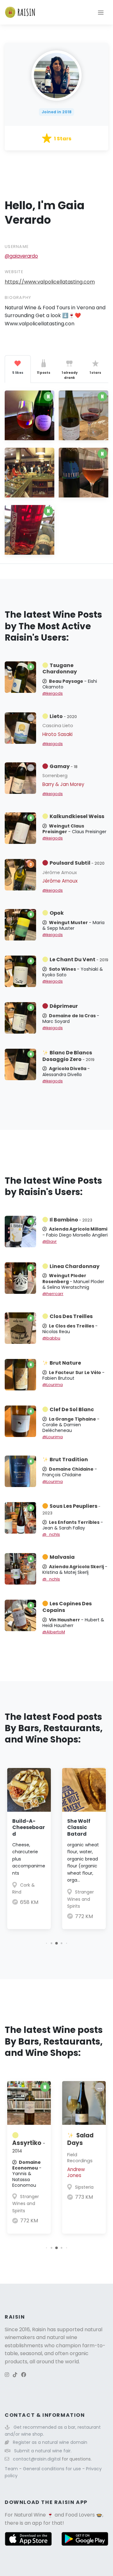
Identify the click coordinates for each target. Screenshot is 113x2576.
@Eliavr (50, 1241)
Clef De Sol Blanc (72, 1409)
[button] (47, 1943)
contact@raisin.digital (37, 2459)
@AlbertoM (54, 1632)
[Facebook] (24, 2375)
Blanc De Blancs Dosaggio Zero (68, 1056)
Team (12, 2469)
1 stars (95, 373)
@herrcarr (53, 1294)
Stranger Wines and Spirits (81, 1899)
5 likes (18, 373)
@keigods (53, 693)
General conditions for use (53, 2469)
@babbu (51, 1338)
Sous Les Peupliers (71, 1509)
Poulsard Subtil (77, 863)
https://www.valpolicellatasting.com (50, 282)
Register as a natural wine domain (50, 2442)
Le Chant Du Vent (79, 960)
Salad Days (80, 2139)
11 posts (43, 373)
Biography (18, 297)
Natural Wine (30, 2515)
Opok (57, 913)
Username (17, 247)
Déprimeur (64, 1006)
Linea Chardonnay (75, 1266)
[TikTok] (15, 2375)
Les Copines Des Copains (67, 1607)
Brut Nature (65, 1363)
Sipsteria (84, 2187)
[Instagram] (7, 2375)
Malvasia (62, 1557)
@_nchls (51, 1534)
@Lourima (53, 1385)
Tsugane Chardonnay (60, 669)
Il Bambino (71, 1220)
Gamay (64, 766)
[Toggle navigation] (101, 12)
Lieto (63, 716)
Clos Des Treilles (71, 1316)
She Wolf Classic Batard (79, 1828)
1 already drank (70, 375)
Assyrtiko (29, 2147)
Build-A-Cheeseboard (29, 1828)
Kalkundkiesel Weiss (77, 816)
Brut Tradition (69, 1459)
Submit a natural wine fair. (43, 2451)
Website (14, 272)
